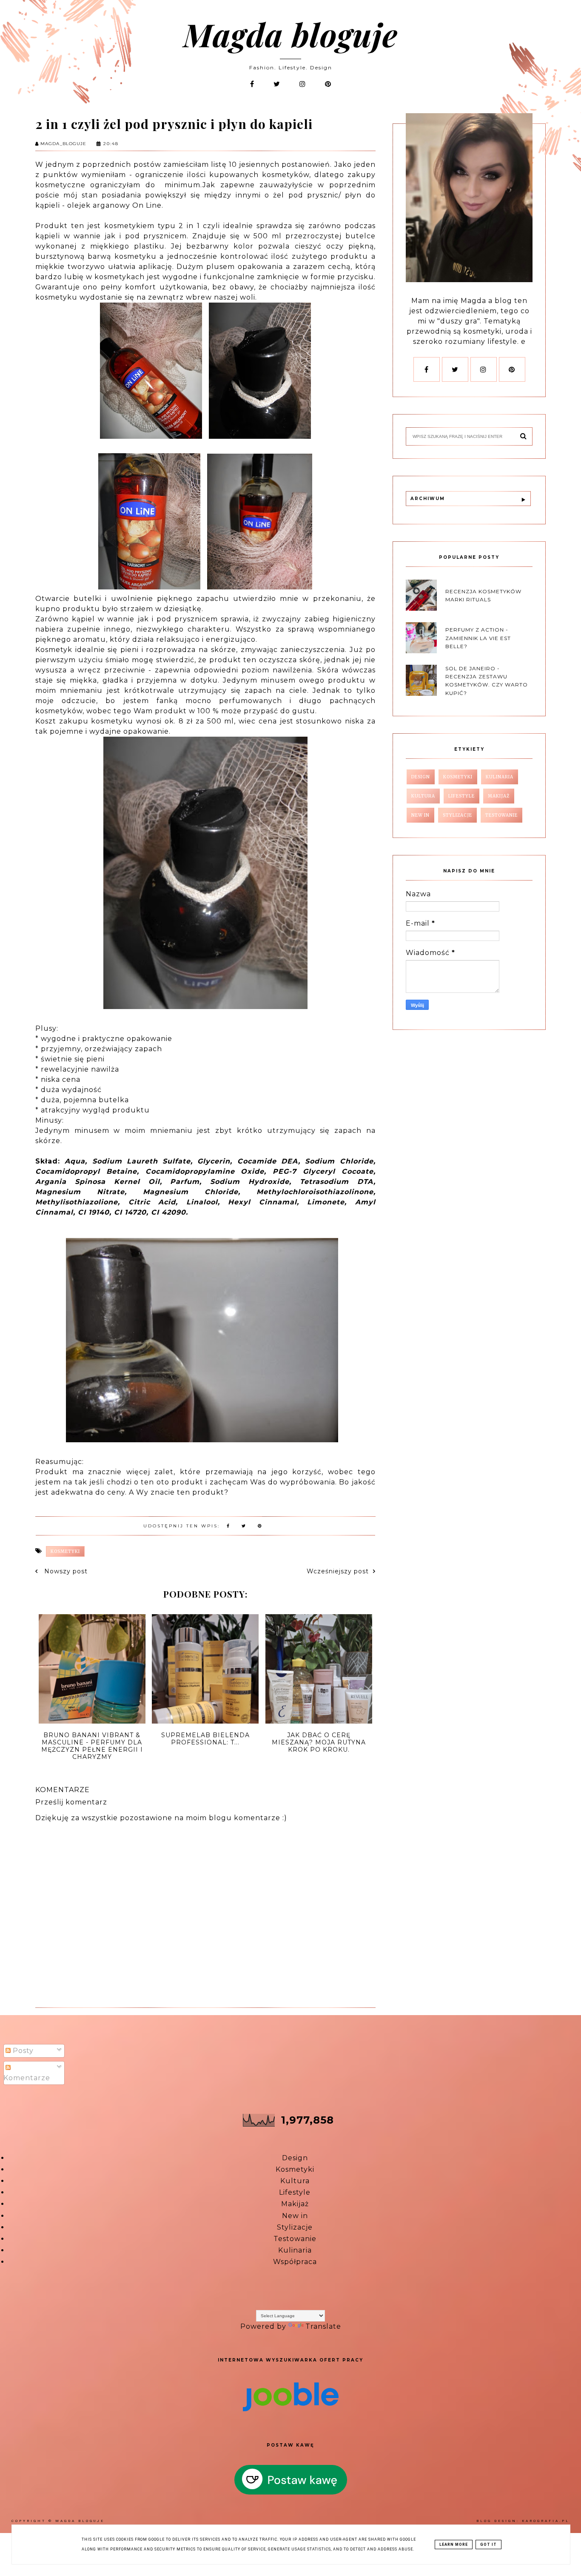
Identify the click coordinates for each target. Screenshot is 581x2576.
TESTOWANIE (501, 815)
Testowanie (295, 2239)
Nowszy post (65, 1571)
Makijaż (295, 2204)
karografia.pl (546, 2521)
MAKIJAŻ (499, 796)
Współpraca (295, 2262)
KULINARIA (500, 777)
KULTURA (423, 796)
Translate (323, 2326)
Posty (22, 2051)
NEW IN (420, 815)
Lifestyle (295, 2192)
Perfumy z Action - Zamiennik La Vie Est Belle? (478, 638)
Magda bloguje (290, 34)
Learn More (454, 2545)
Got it (488, 2545)
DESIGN (421, 777)
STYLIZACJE (457, 815)
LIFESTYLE (461, 796)
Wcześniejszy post (338, 1571)
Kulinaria (295, 2250)
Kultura (295, 2181)
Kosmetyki (295, 2169)
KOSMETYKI (65, 1551)
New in (295, 2216)
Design (295, 2158)
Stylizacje (295, 2227)
